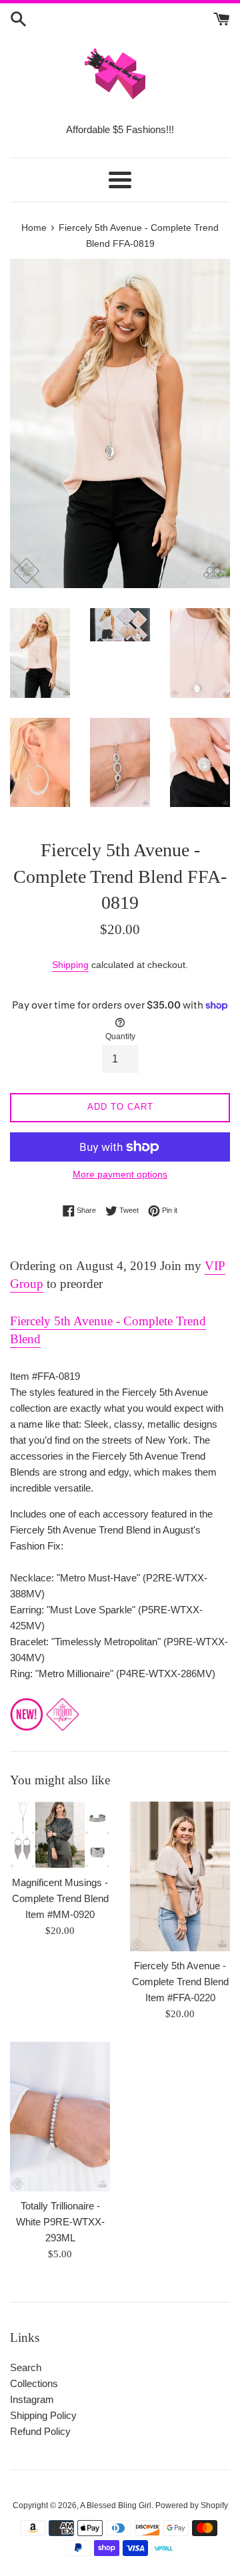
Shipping (70, 965)
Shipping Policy (43, 2415)
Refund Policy (40, 2431)
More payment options (120, 1174)
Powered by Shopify (192, 2505)
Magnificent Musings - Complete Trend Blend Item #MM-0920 (60, 1898)
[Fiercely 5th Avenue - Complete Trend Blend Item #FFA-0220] (180, 1876)
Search (26, 2367)
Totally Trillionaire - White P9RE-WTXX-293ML (60, 2222)
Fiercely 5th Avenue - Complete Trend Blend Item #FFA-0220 (180, 1982)
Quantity (120, 1037)
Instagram (32, 2399)
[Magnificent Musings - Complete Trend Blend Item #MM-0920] (60, 1835)
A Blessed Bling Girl (116, 2505)
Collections (34, 2383)
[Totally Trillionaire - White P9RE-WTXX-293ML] (60, 2117)
